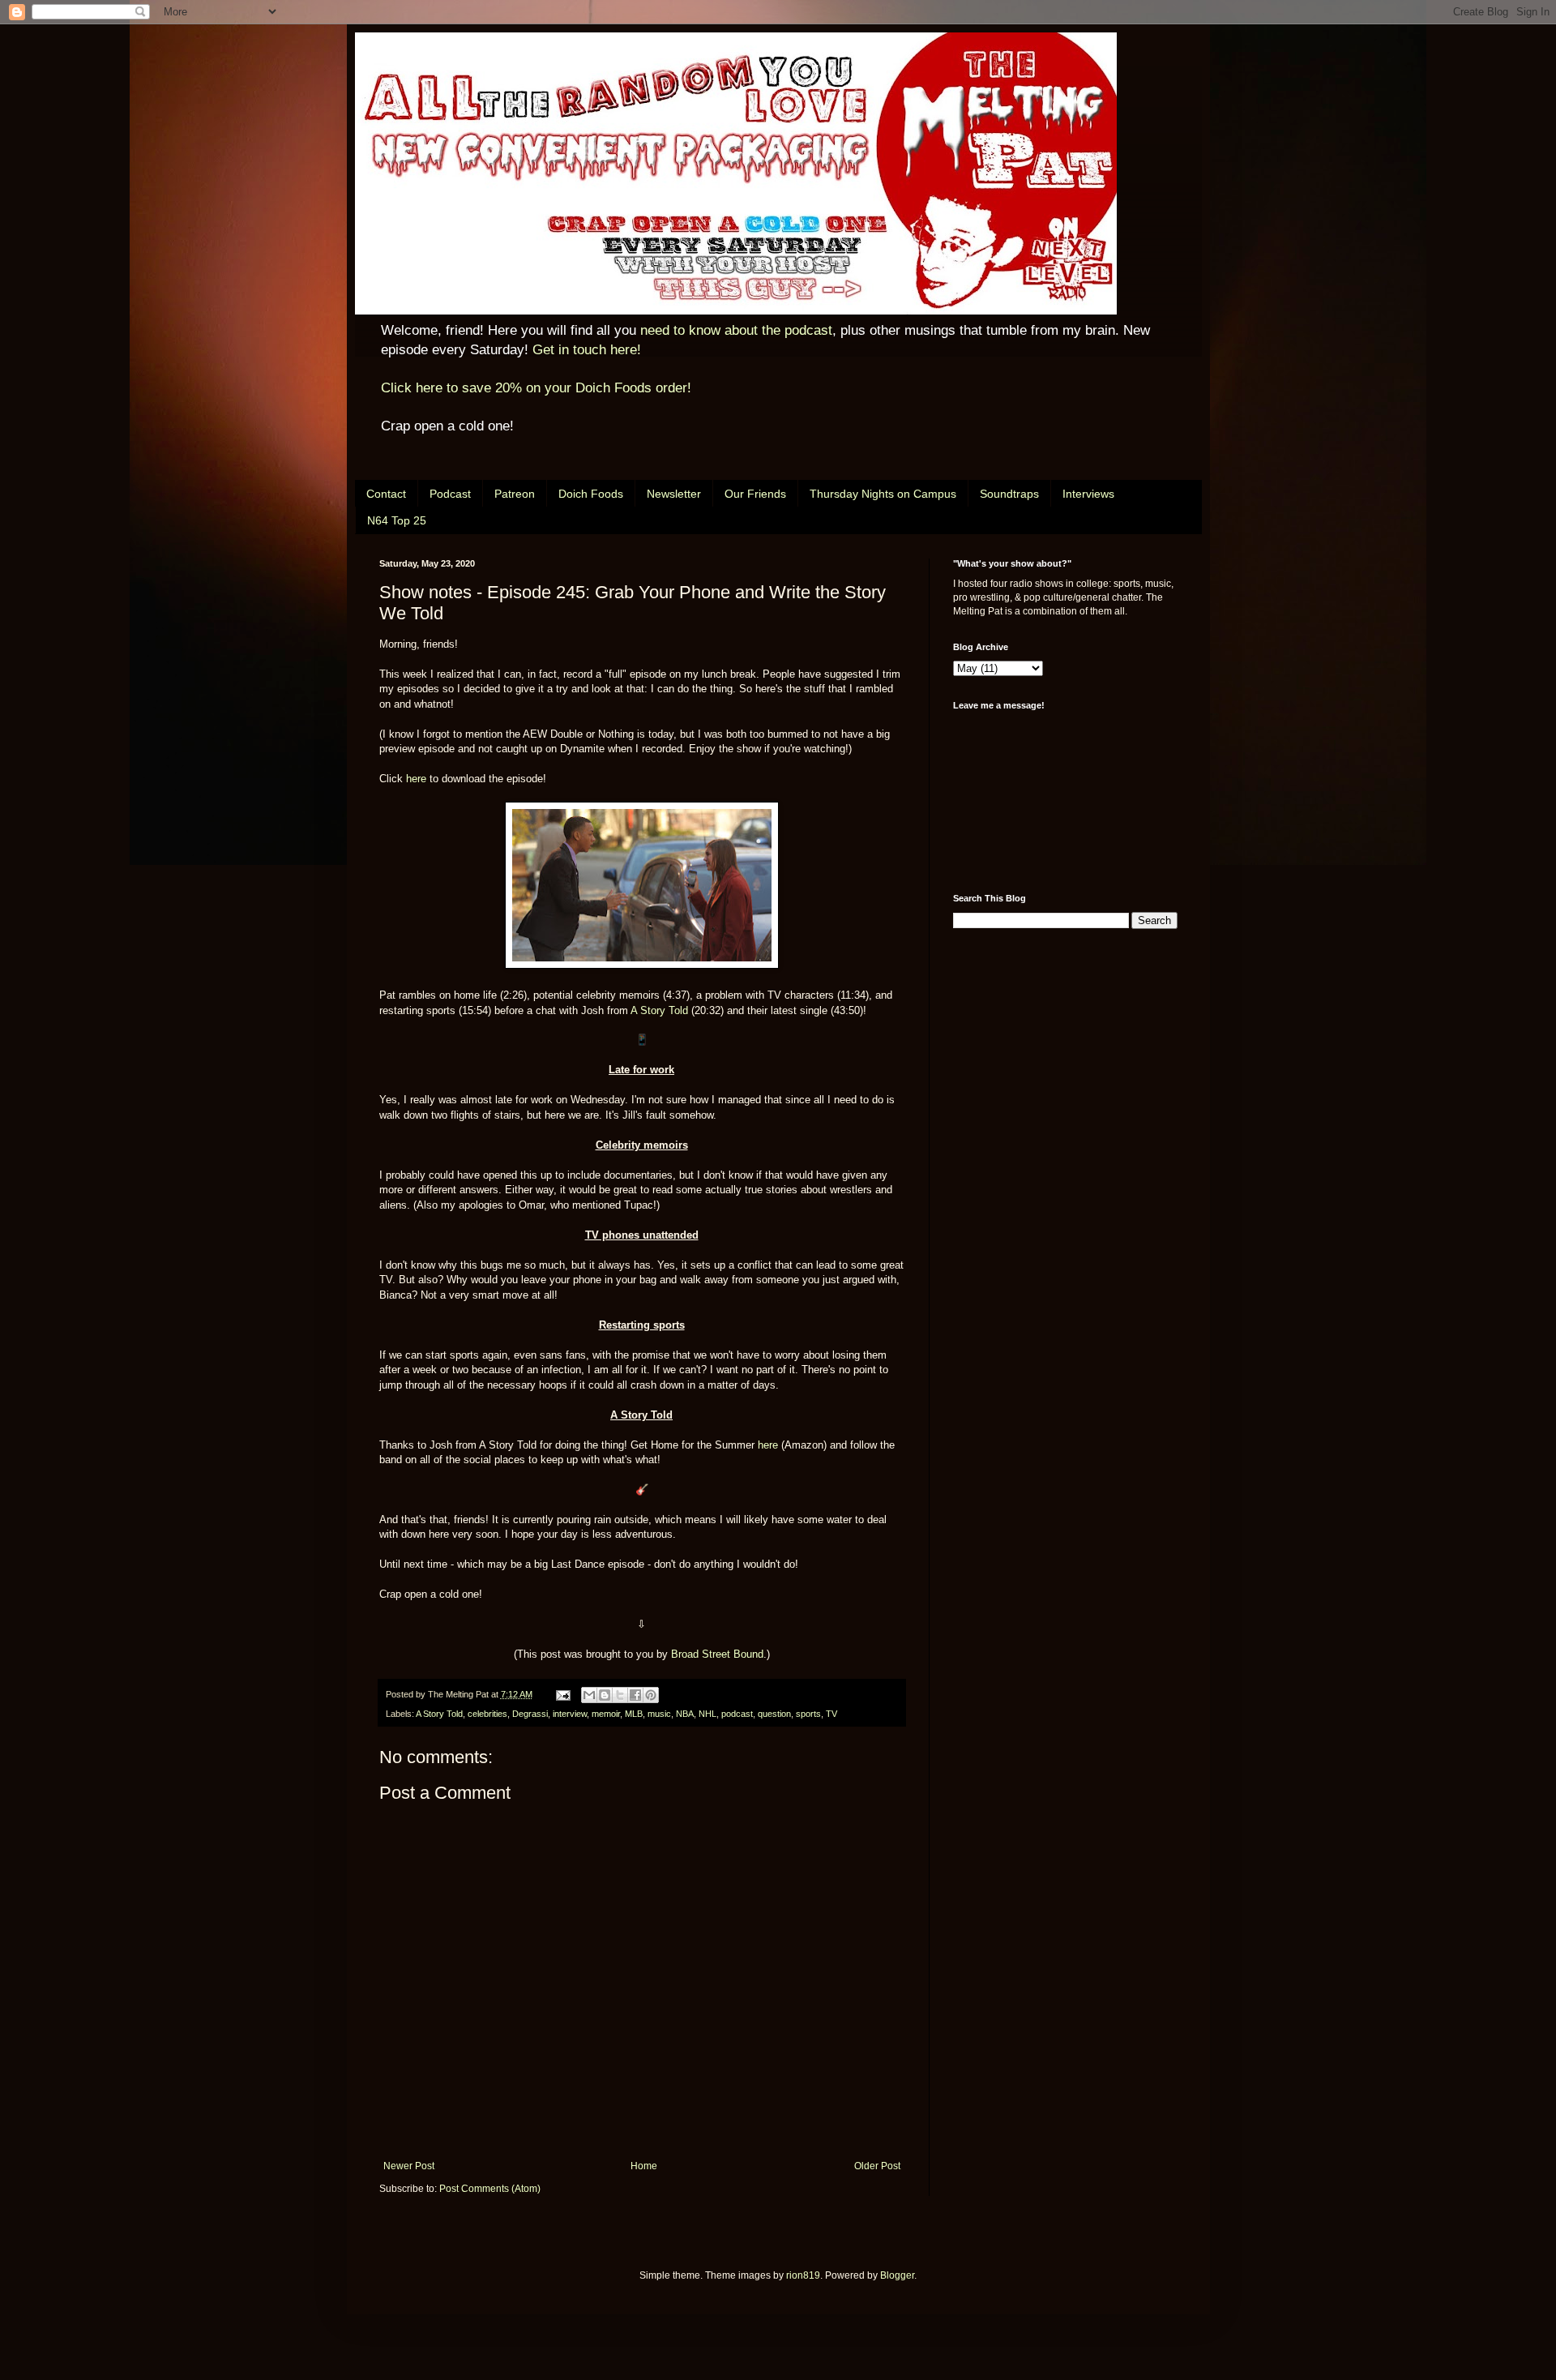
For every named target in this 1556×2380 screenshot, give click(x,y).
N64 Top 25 (397, 520)
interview (570, 1714)
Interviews (1088, 494)
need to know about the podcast (736, 330)
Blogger (897, 2275)
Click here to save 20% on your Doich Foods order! (536, 388)
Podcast (450, 494)
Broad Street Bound (717, 1654)
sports (808, 1714)
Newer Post (409, 2166)
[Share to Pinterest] (651, 1695)
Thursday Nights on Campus (883, 494)
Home (644, 2166)
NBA (685, 1714)
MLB (634, 1714)
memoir (606, 1714)
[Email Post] (562, 1694)
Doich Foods (591, 494)
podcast (737, 1714)
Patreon (515, 494)
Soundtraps (1009, 494)
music (659, 1714)
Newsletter (674, 494)
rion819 (803, 2275)
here (416, 779)
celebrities (487, 1714)
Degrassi (530, 1714)
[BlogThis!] (605, 1695)
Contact (386, 494)
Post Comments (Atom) (490, 2189)
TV (831, 1714)
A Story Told (659, 1010)
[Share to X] (620, 1695)
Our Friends (755, 494)
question (774, 1714)
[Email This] (589, 1695)
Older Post (877, 2166)
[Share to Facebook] (635, 1695)
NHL (707, 1714)
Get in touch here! (587, 350)
